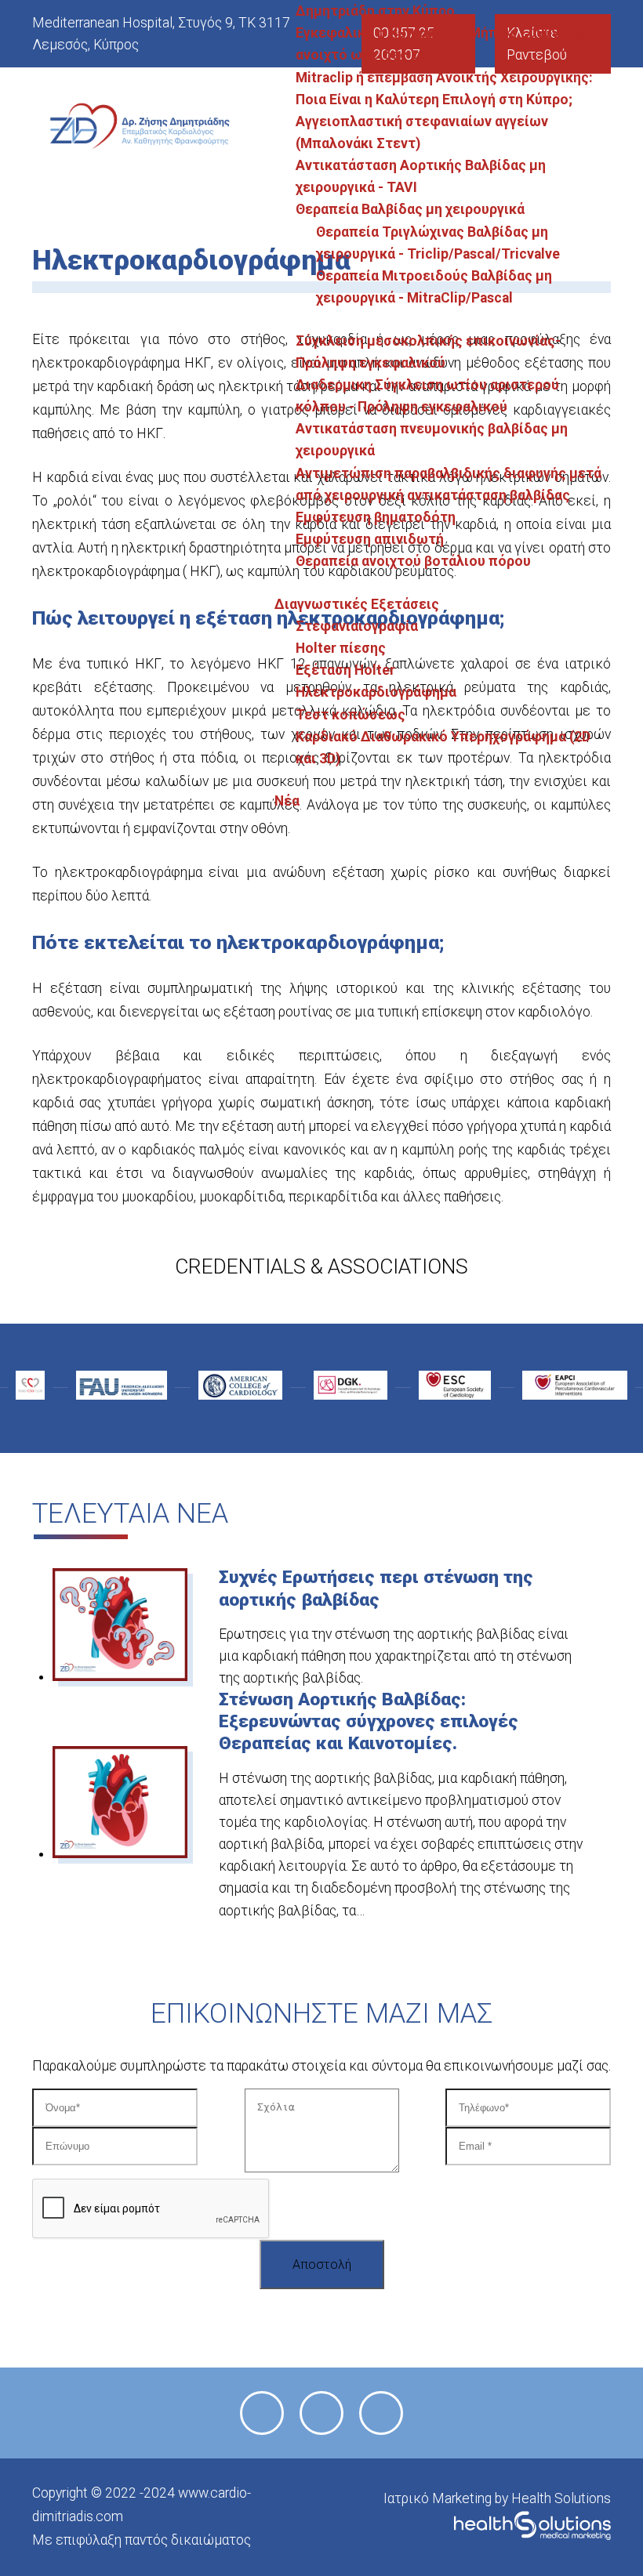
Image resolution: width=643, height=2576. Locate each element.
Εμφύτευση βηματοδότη (376, 517)
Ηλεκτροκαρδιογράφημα (376, 692)
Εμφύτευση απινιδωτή (370, 539)
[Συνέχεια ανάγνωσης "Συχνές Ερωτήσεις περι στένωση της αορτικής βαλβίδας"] (120, 1676)
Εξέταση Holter (345, 670)
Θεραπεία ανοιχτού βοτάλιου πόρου (413, 561)
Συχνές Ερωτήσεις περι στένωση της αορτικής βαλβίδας (376, 1588)
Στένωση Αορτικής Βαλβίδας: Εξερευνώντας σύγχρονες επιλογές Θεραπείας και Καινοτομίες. (369, 1721)
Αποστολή (322, 2264)
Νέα (287, 801)
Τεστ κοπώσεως (351, 715)
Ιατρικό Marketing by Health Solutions (497, 2498)
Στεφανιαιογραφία (357, 626)
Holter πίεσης (341, 648)
